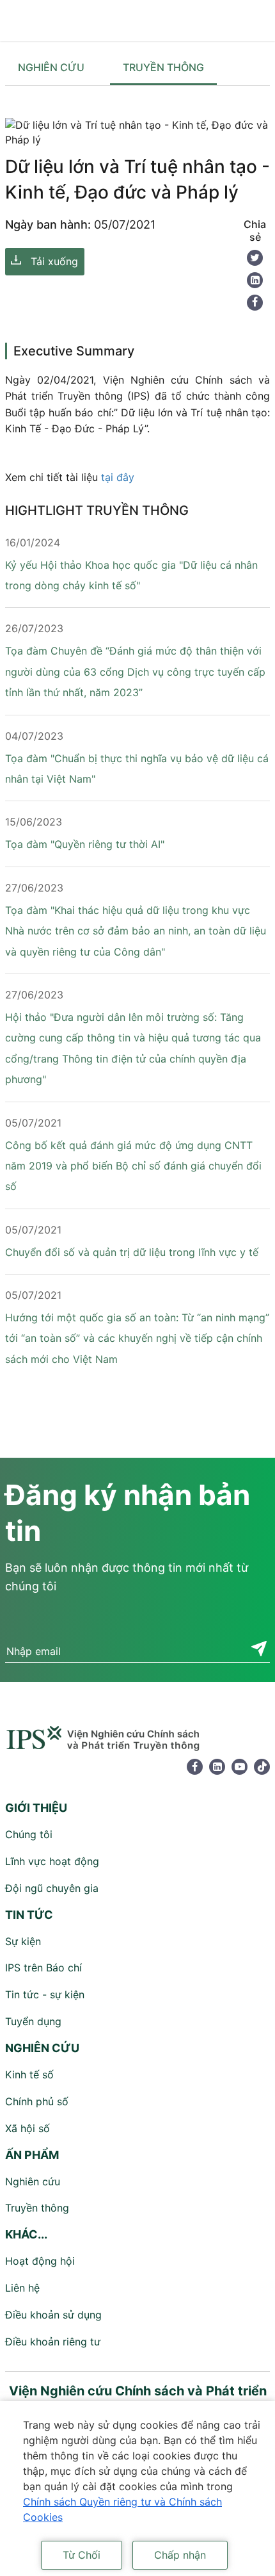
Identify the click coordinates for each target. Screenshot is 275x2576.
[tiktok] (262, 1767)
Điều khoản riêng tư (53, 2342)
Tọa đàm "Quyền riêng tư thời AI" (85, 844)
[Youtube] (240, 1767)
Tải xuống (54, 261)
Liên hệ (22, 2288)
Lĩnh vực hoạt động (52, 1861)
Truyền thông (163, 67)
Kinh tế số (29, 2075)
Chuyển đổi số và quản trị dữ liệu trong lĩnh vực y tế (132, 1252)
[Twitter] (255, 258)
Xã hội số (27, 2128)
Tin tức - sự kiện (45, 1994)
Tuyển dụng (33, 2021)
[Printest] (255, 280)
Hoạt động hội (40, 2261)
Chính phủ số (37, 2101)
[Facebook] (255, 303)
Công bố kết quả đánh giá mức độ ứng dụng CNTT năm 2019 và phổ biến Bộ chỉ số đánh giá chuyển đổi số (133, 1166)
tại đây (118, 477)
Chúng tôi (29, 1834)
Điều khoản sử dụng (53, 2315)
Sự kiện (23, 1941)
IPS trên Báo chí (43, 1968)
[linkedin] (217, 1767)
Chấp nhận (180, 2555)
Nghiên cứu (51, 67)
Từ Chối (82, 2555)
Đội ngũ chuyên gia (52, 1888)
